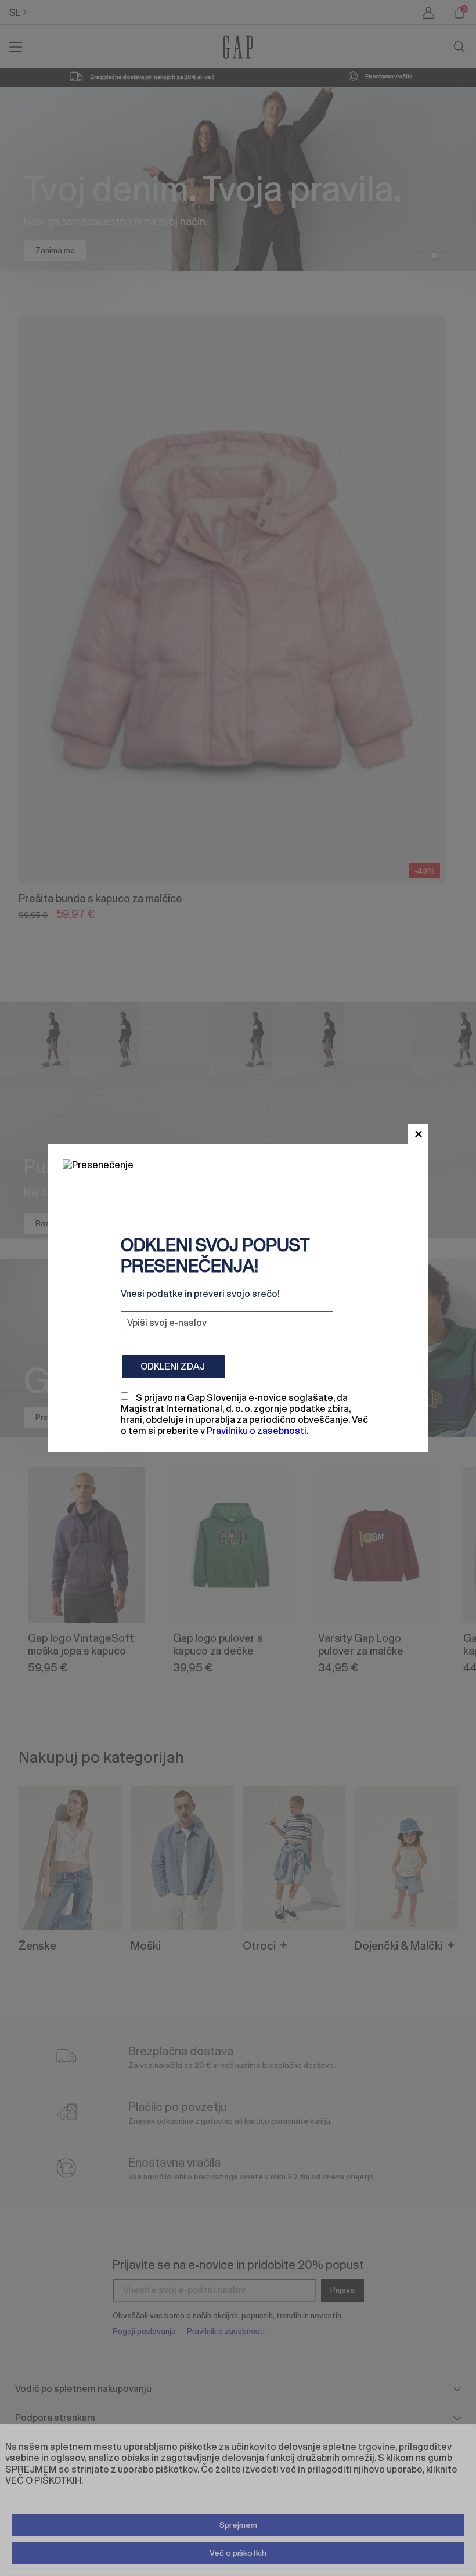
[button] (418, 1134)
